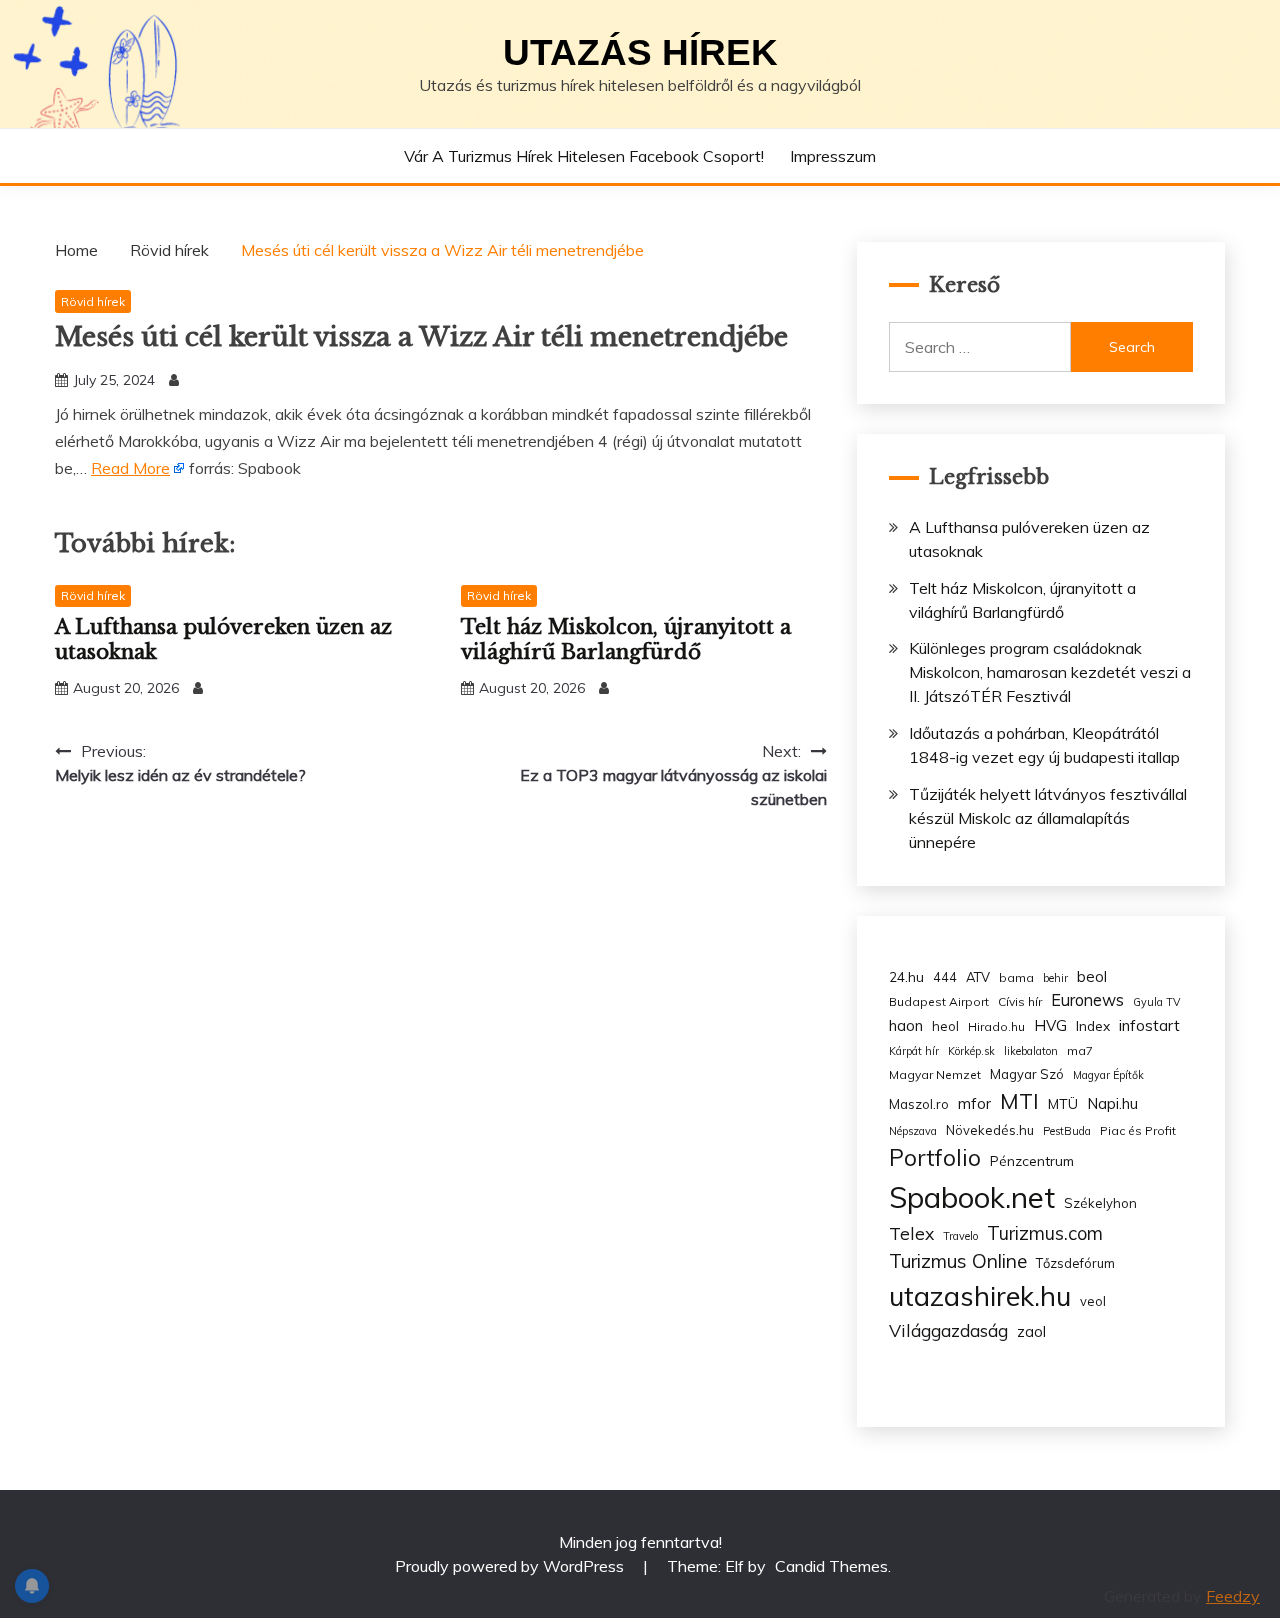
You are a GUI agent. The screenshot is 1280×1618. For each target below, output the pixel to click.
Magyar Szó (1027, 1074)
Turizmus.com (1045, 1233)
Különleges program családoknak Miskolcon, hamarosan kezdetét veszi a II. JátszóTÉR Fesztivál (1050, 672)
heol (945, 1026)
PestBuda (1067, 1131)
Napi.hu (1112, 1103)
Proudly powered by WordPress (511, 1566)
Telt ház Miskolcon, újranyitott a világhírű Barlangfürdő (626, 639)
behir (1055, 978)
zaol (1031, 1332)
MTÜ (1063, 1103)
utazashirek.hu (980, 1296)
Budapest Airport (939, 1001)
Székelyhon (1100, 1203)
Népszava (913, 1131)
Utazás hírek (640, 52)
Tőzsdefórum (1075, 1263)
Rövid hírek (93, 301)
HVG (1050, 1025)
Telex (911, 1233)
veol (1093, 1301)
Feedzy (1233, 1596)
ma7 (1080, 1050)
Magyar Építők (1108, 1075)
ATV (978, 977)
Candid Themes (831, 1566)
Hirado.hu (996, 1026)
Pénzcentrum (1032, 1160)
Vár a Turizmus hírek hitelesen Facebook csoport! (584, 156)
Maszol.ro (919, 1104)
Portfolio (935, 1157)
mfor (974, 1103)
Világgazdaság (948, 1330)
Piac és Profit (1138, 1130)
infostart (1149, 1025)
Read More (130, 468)
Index (1093, 1025)
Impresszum (833, 156)
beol (1092, 976)
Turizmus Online (958, 1261)
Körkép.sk (971, 1051)
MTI (1019, 1101)
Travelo (960, 1236)
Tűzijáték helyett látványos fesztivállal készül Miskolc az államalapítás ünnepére (1048, 818)
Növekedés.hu (990, 1130)
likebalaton (1031, 1051)
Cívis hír (1020, 1001)
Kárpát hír (914, 1051)
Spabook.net (972, 1197)
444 (945, 977)
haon (906, 1025)
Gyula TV (1156, 1002)
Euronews (1087, 1000)
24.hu (906, 976)
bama (1016, 977)
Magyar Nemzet (935, 1074)
